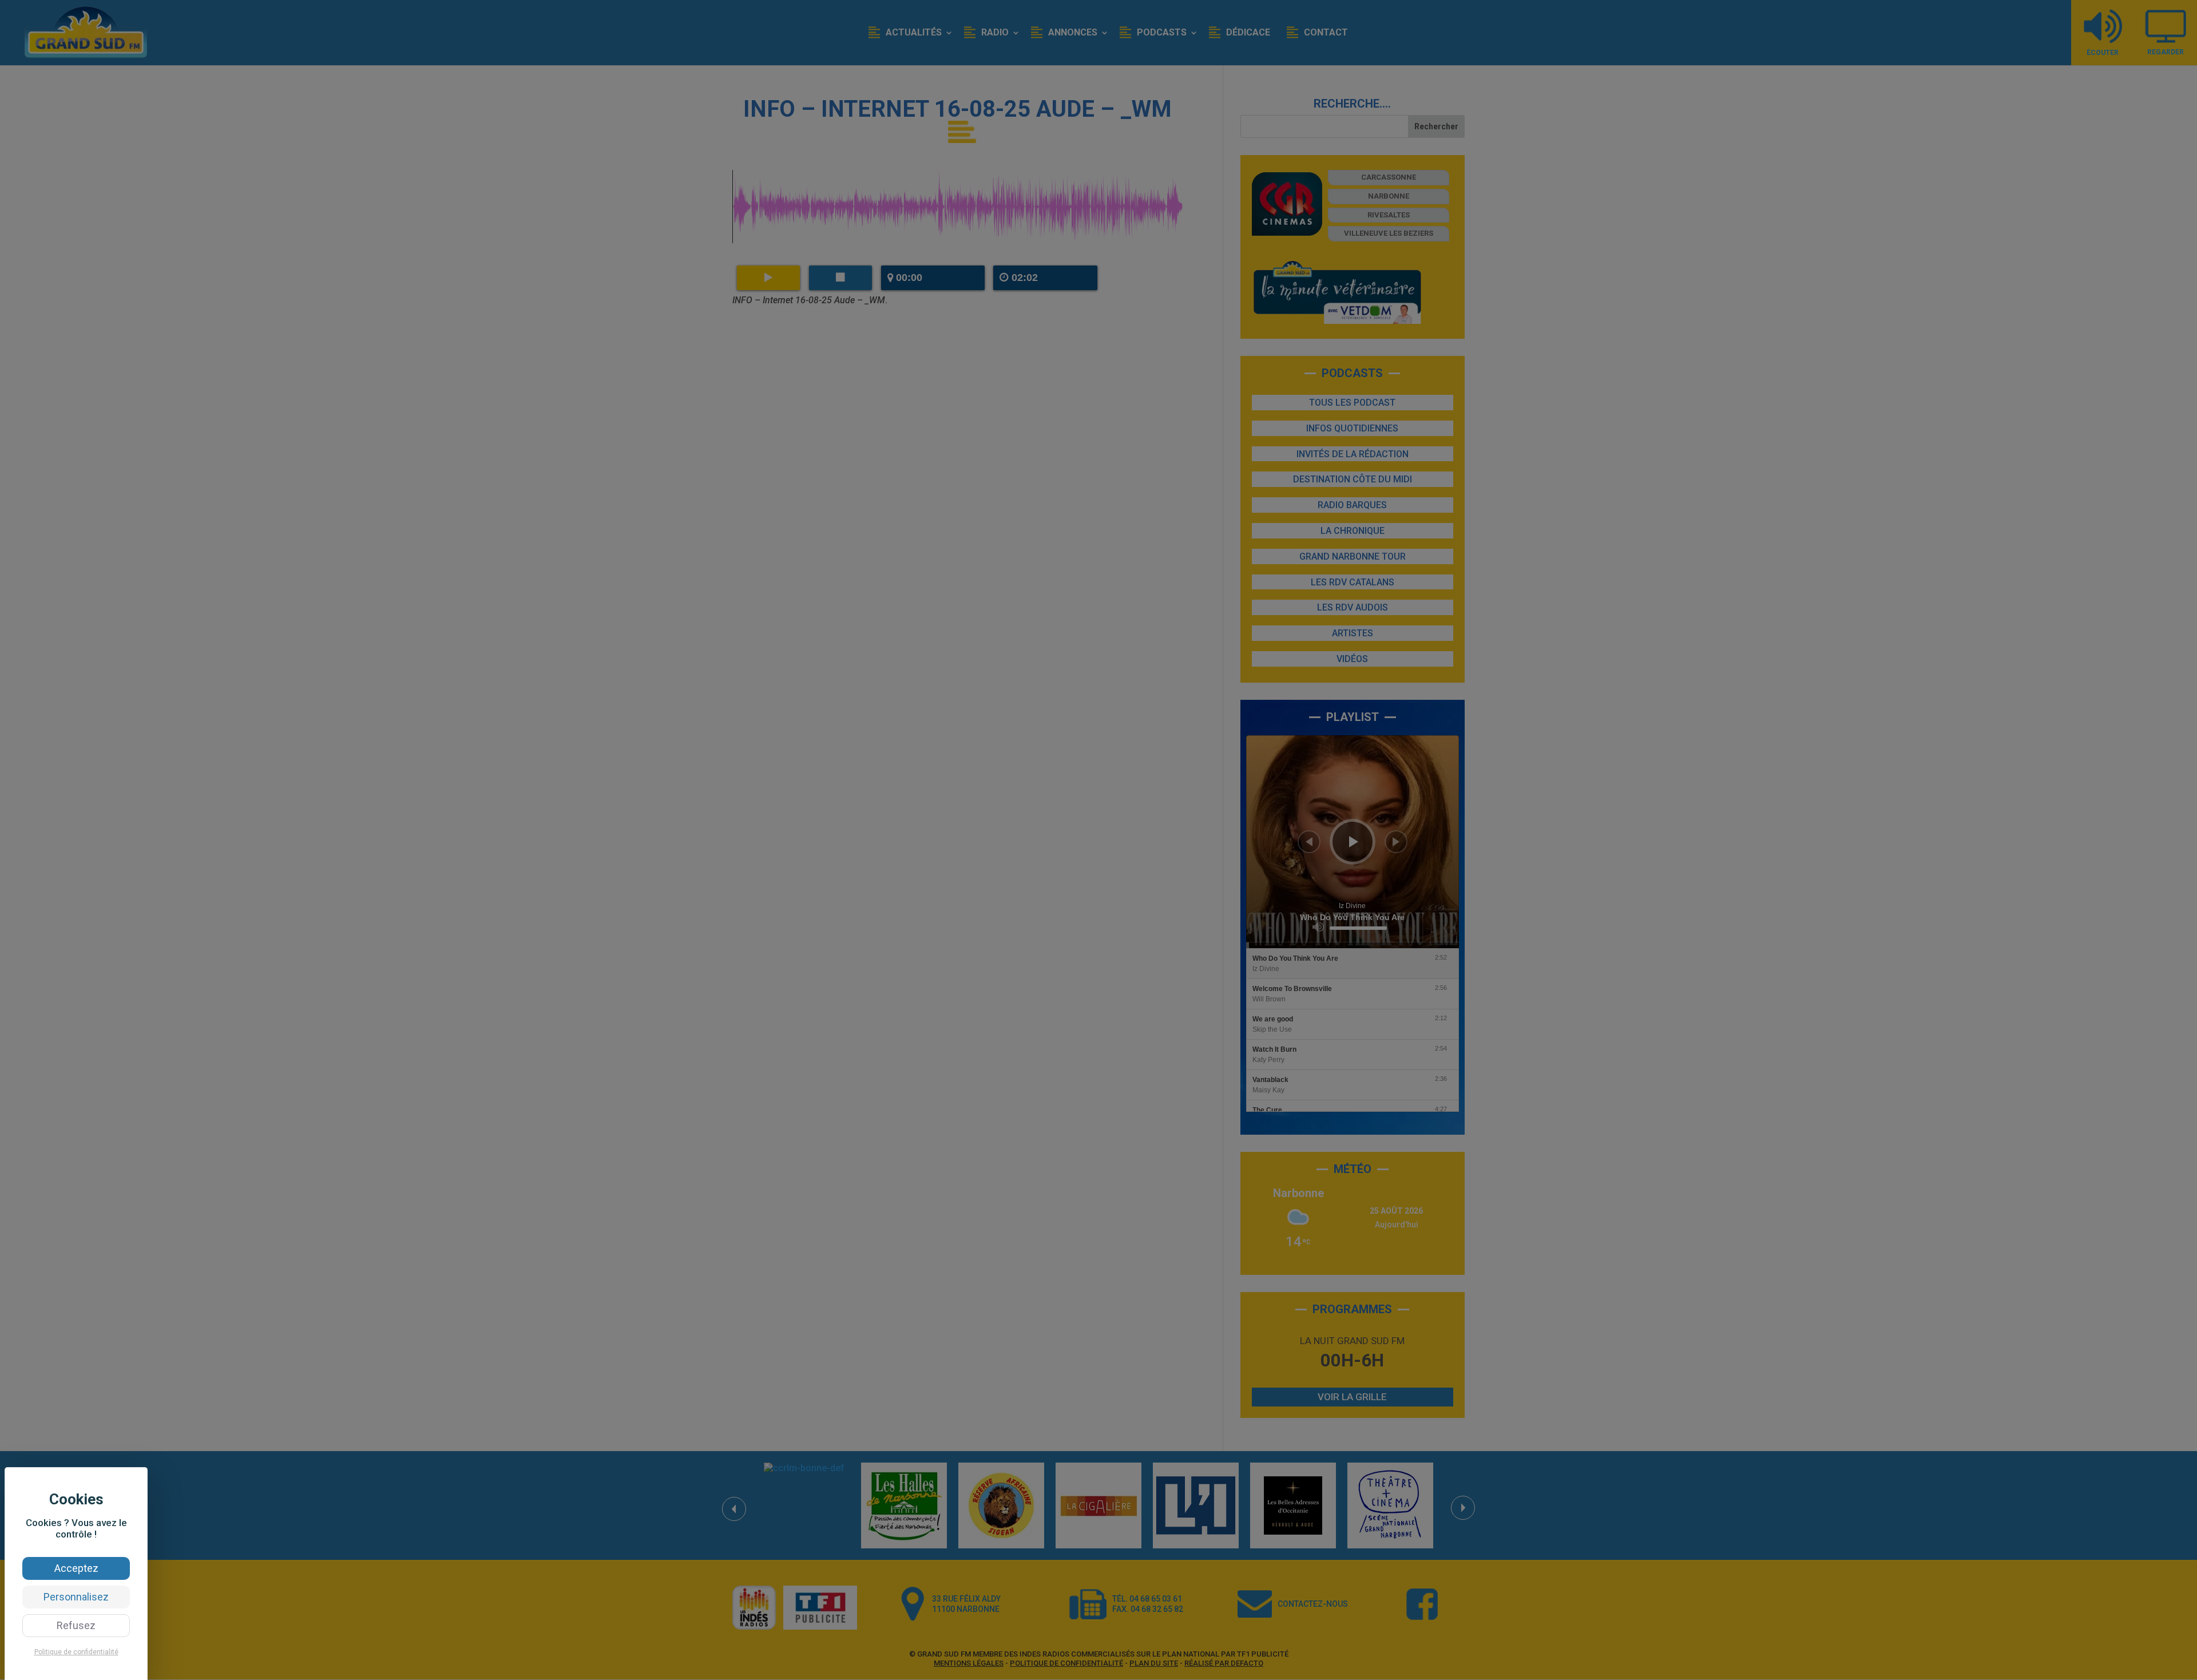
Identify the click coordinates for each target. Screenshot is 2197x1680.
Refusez (76, 1625)
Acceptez (76, 1568)
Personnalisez (76, 1597)
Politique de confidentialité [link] (76, 1652)
